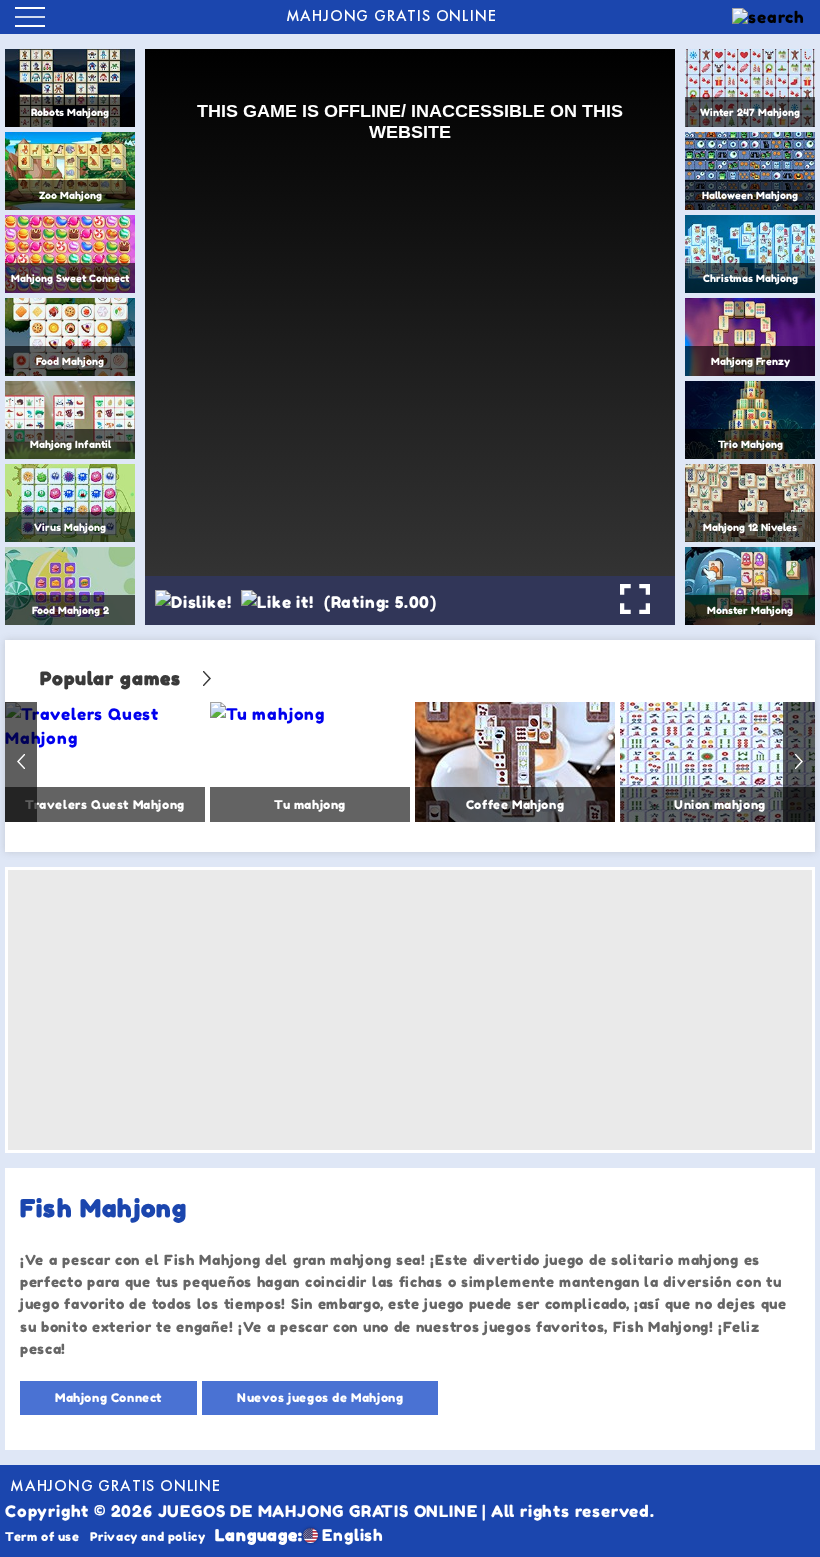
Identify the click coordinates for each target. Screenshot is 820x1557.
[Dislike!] (193, 602)
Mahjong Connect (108, 1397)
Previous (21, 762)
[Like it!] (277, 602)
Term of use (42, 1536)
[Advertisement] (410, 1010)
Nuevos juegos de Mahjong (320, 1397)
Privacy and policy (148, 1536)
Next (799, 762)
